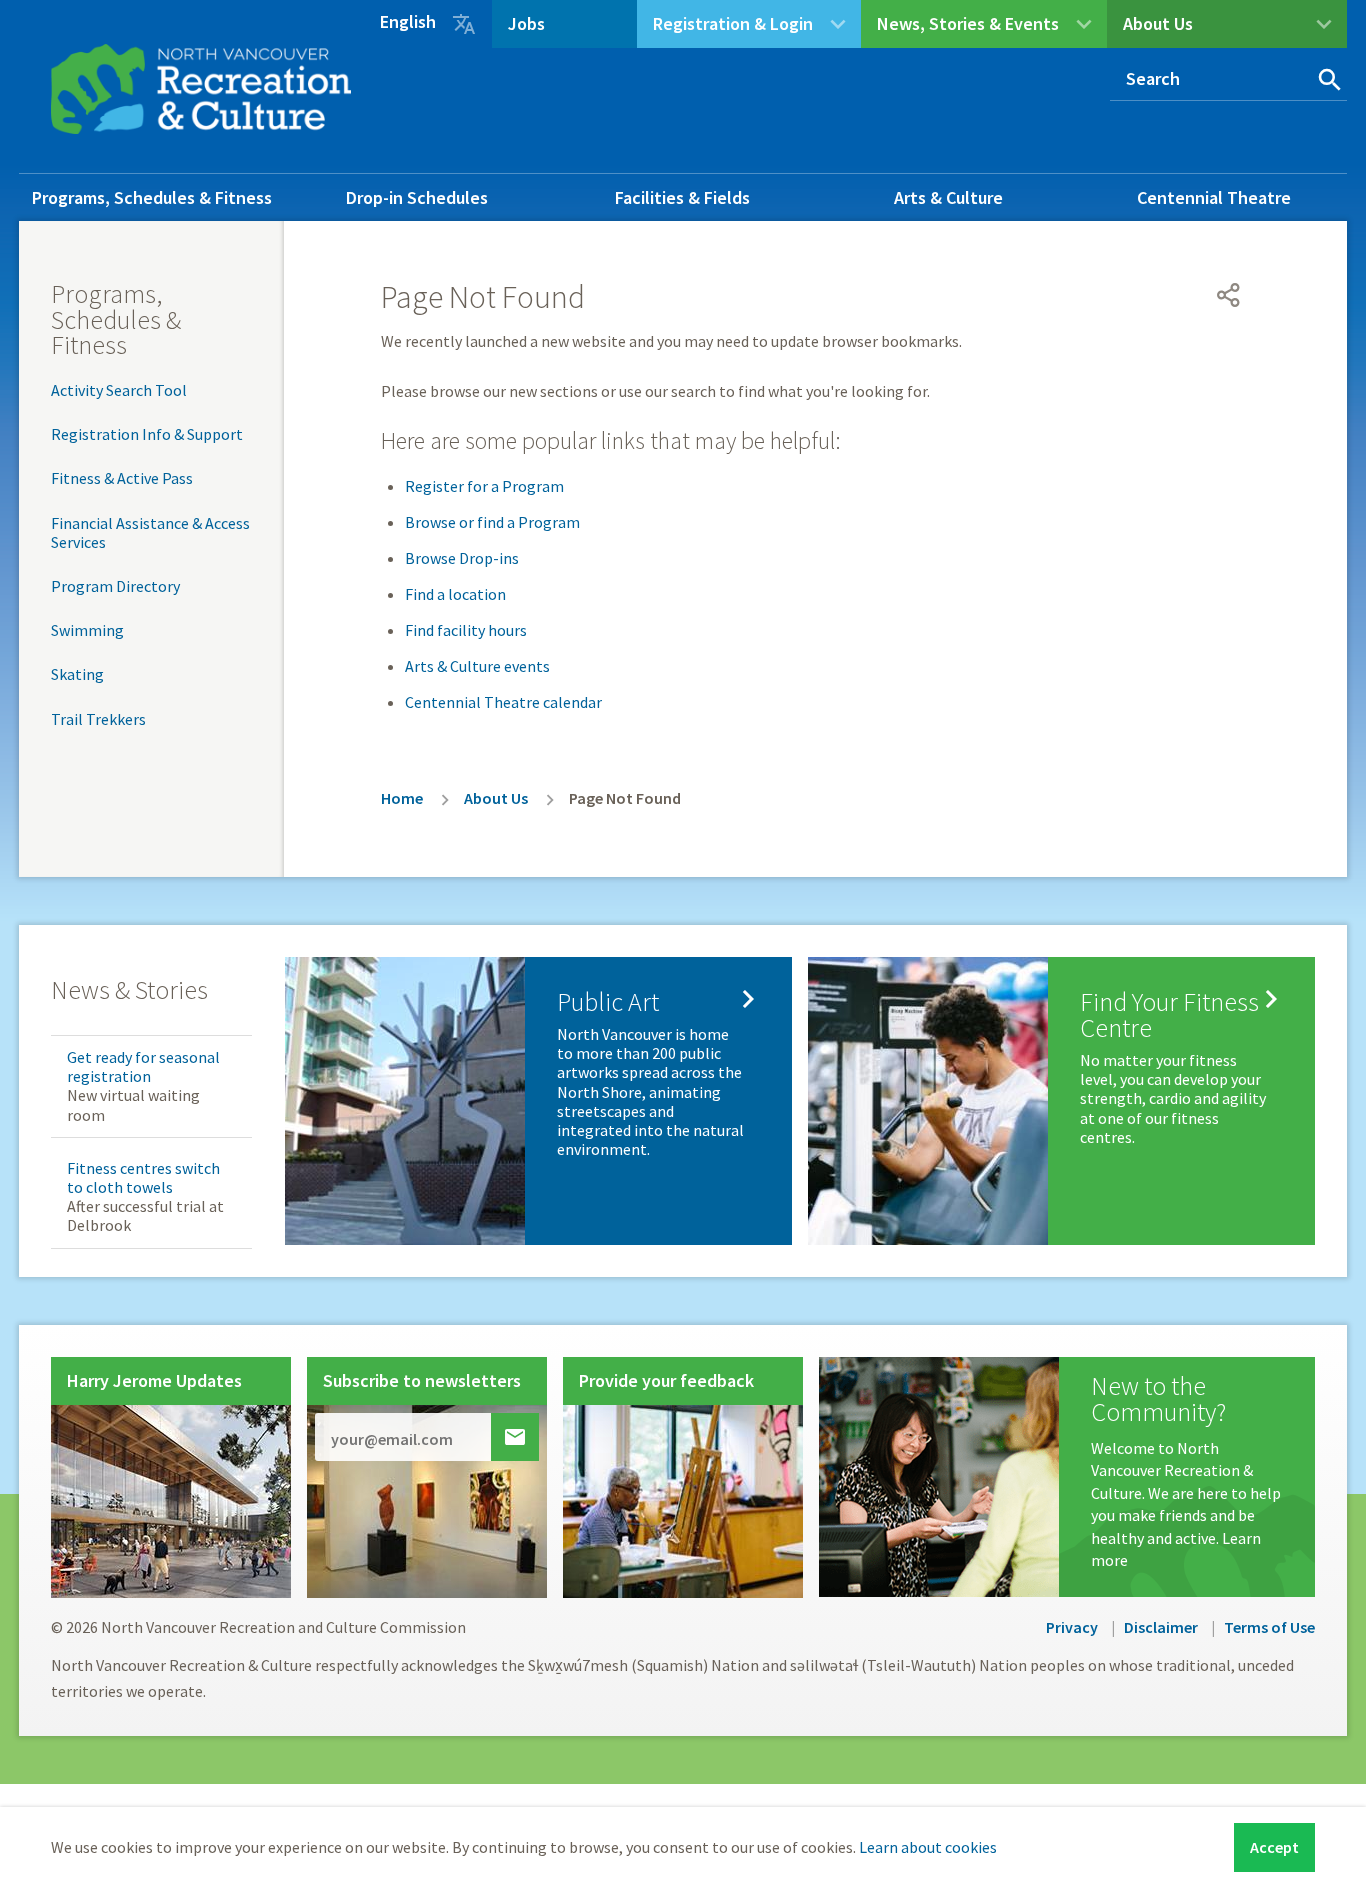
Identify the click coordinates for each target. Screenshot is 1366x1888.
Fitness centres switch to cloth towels (143, 1177)
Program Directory (115, 586)
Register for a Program (484, 486)
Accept (1274, 1847)
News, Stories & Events (968, 23)
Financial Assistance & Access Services (150, 532)
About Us (1158, 23)
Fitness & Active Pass (122, 478)
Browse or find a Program (492, 522)
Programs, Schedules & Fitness (152, 197)
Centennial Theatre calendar (503, 702)
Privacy (1072, 1627)
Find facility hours (466, 630)
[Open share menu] (1229, 295)
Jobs (526, 23)
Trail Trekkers (98, 719)
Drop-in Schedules (417, 197)
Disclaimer (1161, 1627)
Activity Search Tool (119, 390)
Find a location (455, 594)
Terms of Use (1269, 1627)
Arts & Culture (948, 197)
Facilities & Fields (682, 197)
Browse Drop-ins (462, 558)
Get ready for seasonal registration (143, 1066)
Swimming (87, 630)
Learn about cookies (928, 1847)
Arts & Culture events (477, 666)
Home (402, 798)
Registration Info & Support (147, 434)
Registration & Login (733, 23)
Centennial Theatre (1214, 197)
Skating (77, 674)
